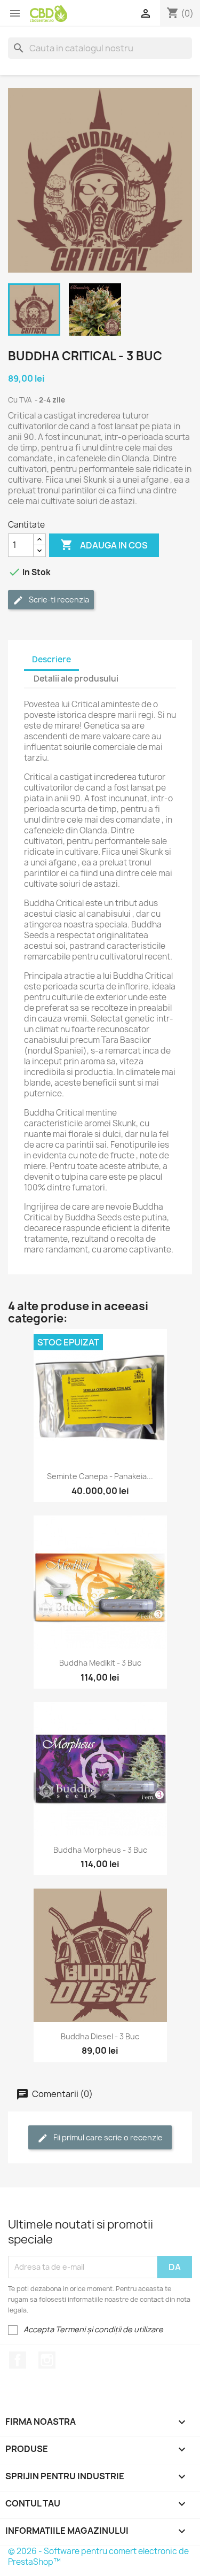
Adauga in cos (104, 545)
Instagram (47, 2360)
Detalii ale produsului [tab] (76, 679)
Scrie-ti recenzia (58, 599)
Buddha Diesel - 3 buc (100, 2036)
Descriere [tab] (51, 659)
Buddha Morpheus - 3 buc (100, 1850)
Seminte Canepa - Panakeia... (100, 1476)
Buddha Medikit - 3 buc (100, 1663)
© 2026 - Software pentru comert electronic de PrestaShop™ (98, 2556)
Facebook (18, 2360)
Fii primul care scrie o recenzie (107, 2137)
